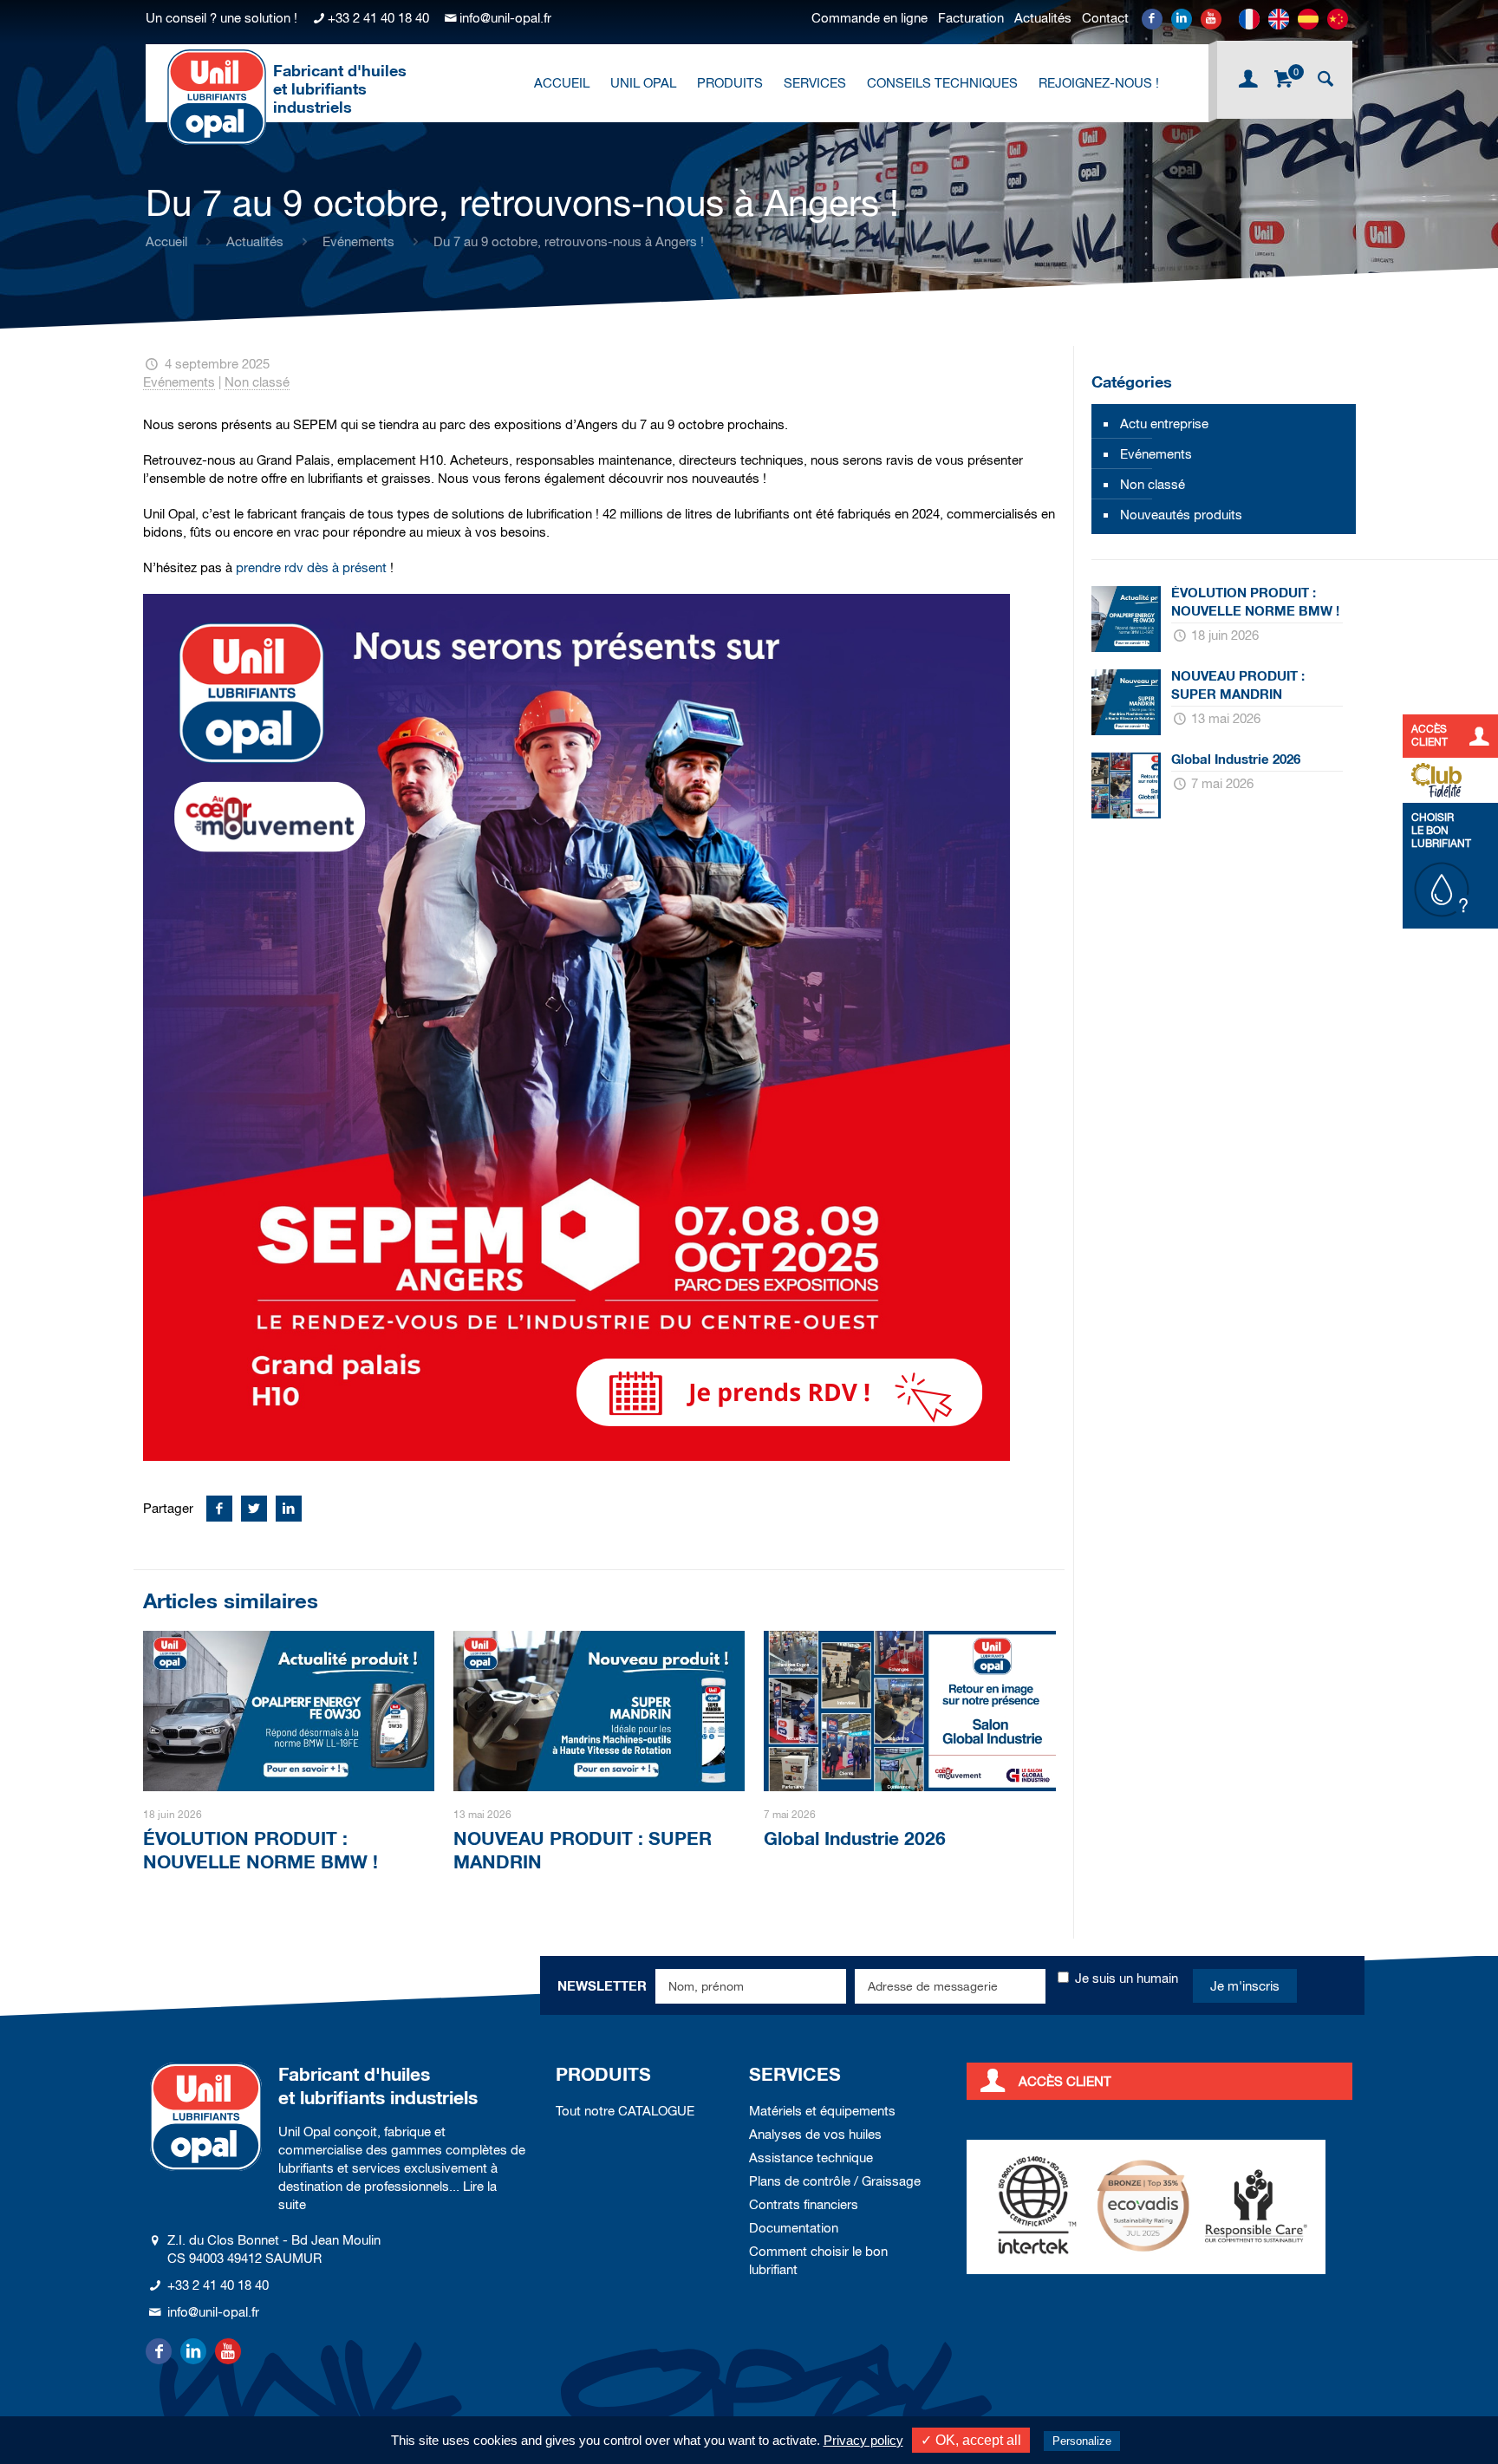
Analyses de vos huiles (815, 2134)
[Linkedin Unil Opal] (1182, 19)
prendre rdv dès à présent (311, 567)
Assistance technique (811, 2158)
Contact (1105, 18)
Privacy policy (863, 2440)
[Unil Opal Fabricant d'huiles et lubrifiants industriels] (217, 96)
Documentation (794, 2228)
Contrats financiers (804, 2204)
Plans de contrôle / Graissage (835, 2181)
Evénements (358, 241)
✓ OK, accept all (971, 2440)
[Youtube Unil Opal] (1211, 19)
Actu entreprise (1164, 424)
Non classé (257, 382)
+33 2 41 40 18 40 (378, 18)
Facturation (971, 18)
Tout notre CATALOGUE (625, 2111)
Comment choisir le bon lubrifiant (818, 2260)
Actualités (1043, 18)
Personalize (1082, 2441)
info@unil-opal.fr (505, 18)
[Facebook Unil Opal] (1152, 19)
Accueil (166, 241)
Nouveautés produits (1181, 515)
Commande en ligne (869, 18)
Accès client (1065, 2081)
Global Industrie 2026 (855, 1838)
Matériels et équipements (822, 2111)
